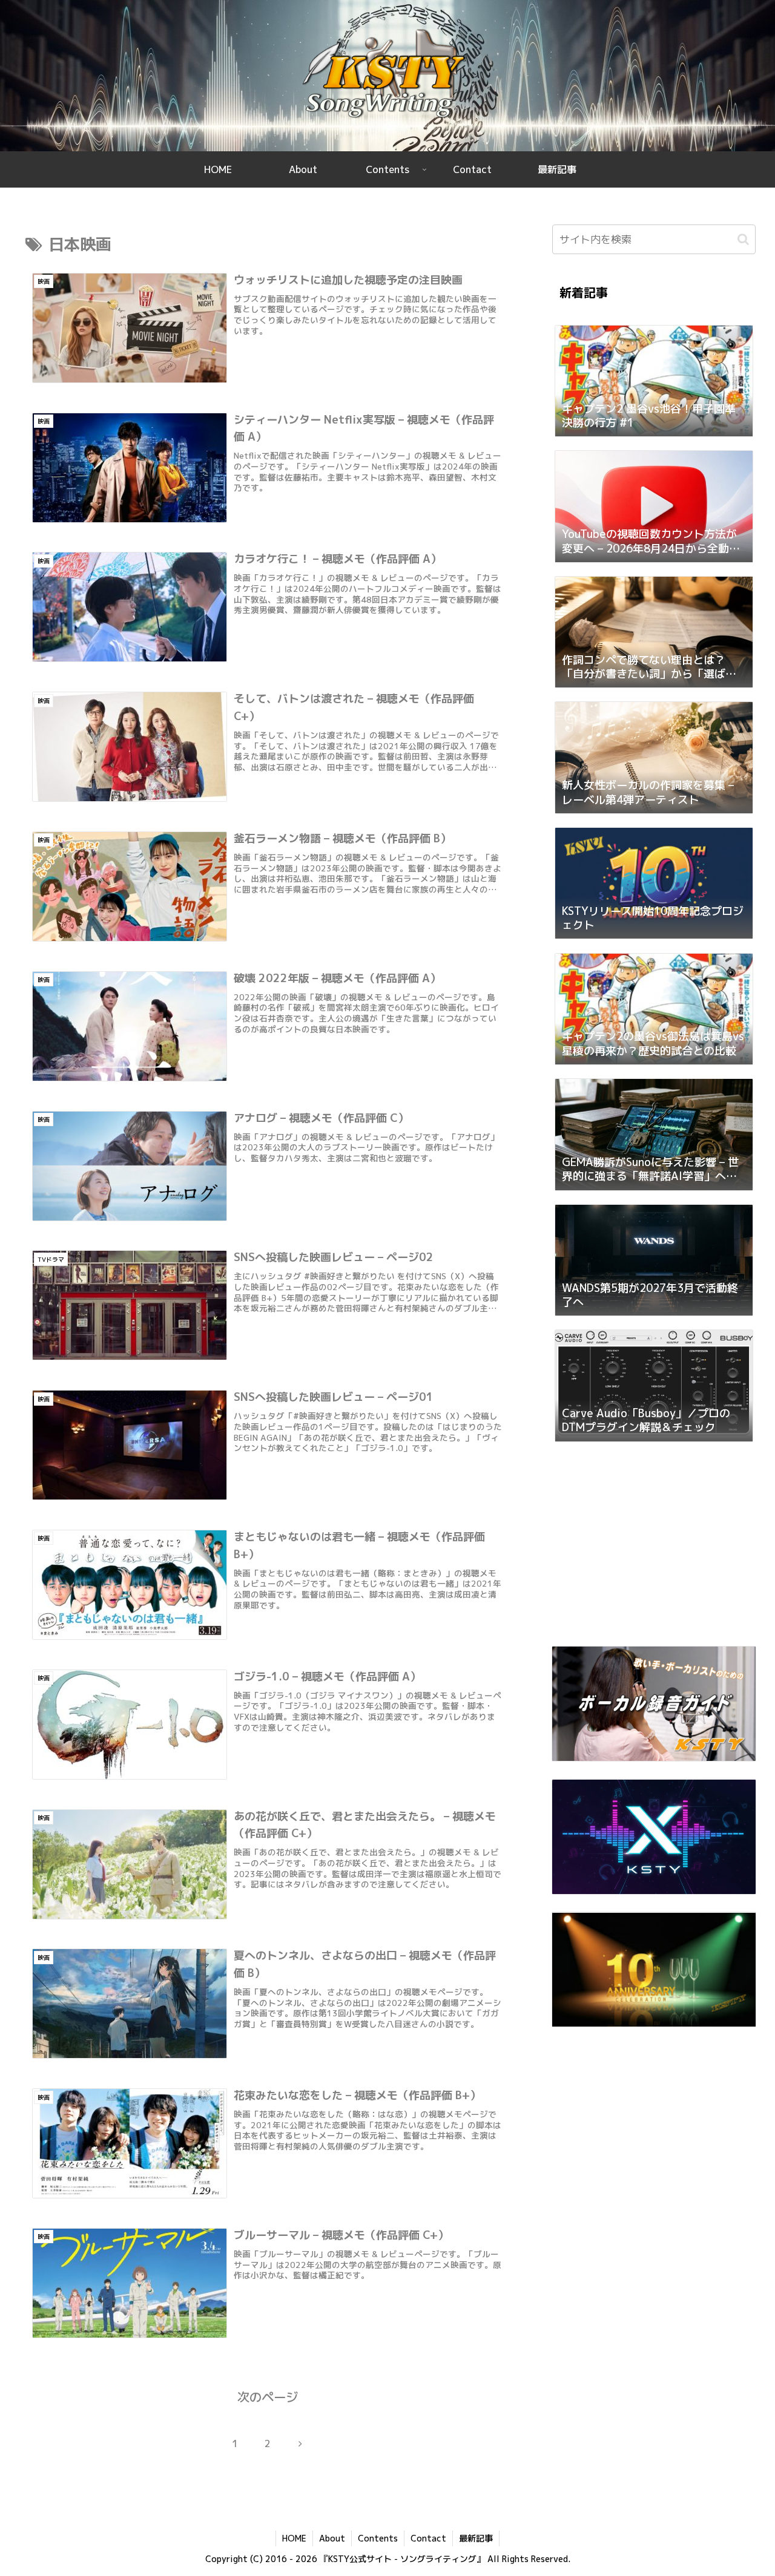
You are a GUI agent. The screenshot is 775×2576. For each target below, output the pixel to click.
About (332, 2538)
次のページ (268, 2397)
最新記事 (476, 2538)
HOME (294, 2538)
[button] (743, 239)
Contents (378, 2538)
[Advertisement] (654, 1548)
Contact (428, 2538)
